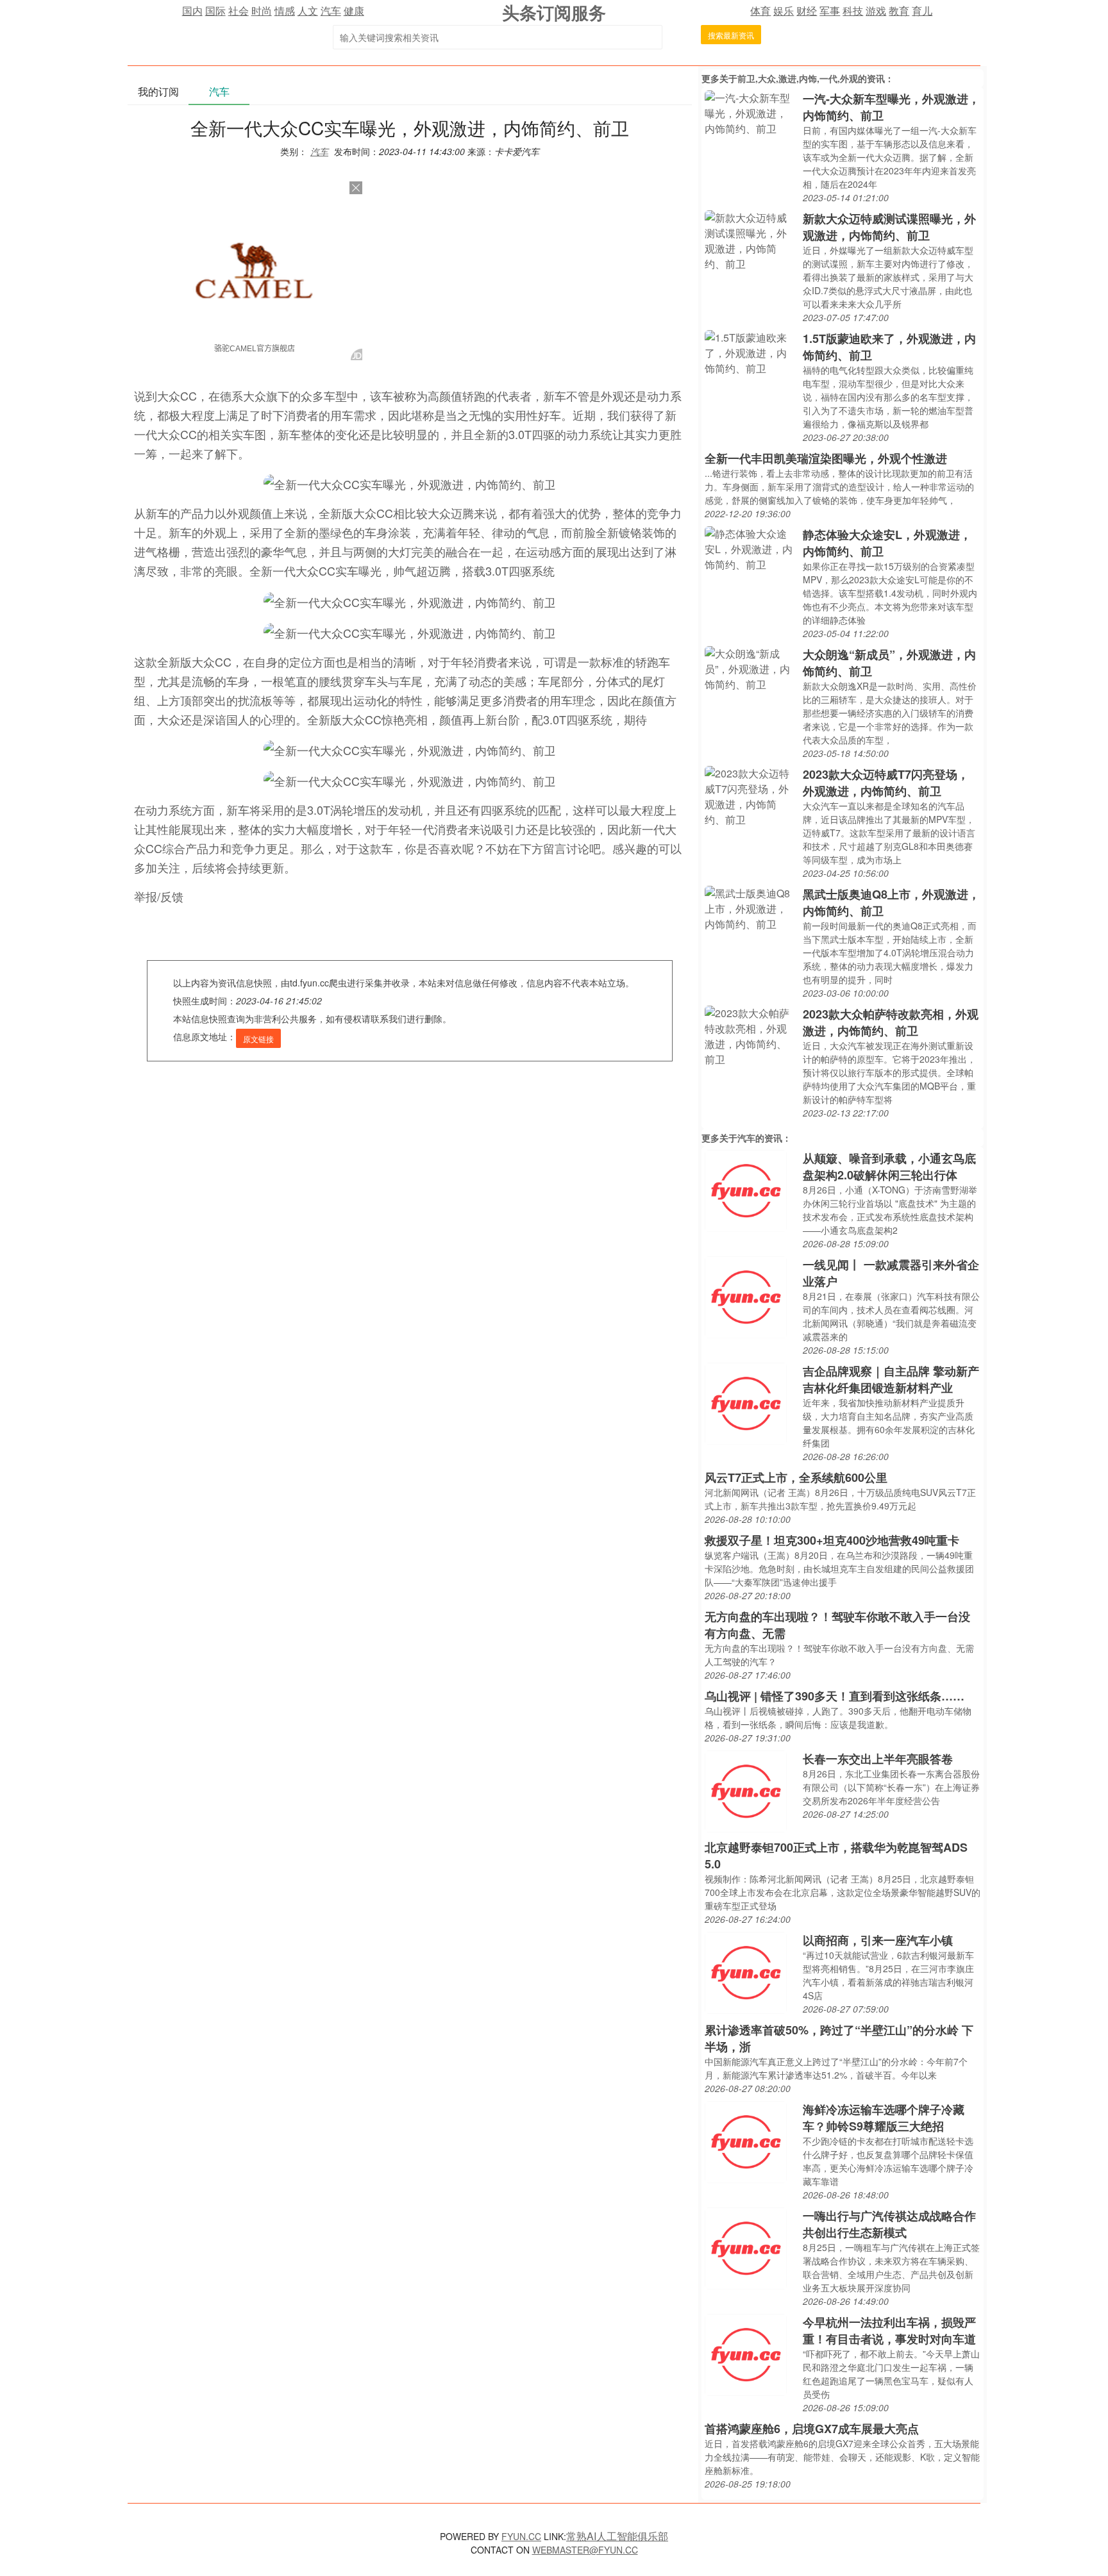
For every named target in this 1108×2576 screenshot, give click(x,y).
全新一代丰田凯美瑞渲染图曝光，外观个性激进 (826, 458)
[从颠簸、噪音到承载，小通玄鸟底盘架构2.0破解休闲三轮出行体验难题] (746, 1189)
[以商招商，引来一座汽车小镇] (746, 1971)
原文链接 (258, 1039)
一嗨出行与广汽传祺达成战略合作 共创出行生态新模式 (889, 2224)
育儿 (922, 11)
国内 (192, 11)
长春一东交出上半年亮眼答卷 (878, 1759)
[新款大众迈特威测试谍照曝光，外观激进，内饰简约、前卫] (751, 239)
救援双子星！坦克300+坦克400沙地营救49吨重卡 (832, 1540)
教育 (899, 11)
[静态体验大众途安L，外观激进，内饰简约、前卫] (751, 548)
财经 (807, 11)
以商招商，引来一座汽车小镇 (878, 1940)
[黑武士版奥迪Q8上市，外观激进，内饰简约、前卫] (751, 907)
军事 (830, 11)
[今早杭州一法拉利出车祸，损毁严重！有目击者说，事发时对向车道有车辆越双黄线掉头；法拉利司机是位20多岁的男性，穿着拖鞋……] (746, 2353)
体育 (760, 11)
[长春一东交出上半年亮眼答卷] (746, 1790)
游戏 (876, 11)
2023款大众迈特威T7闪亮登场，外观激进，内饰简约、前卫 (886, 783)
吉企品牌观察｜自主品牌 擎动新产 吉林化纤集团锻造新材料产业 (891, 1379)
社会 (239, 11)
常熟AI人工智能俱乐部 (617, 2536)
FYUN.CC (521, 2536)
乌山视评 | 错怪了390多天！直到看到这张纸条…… (835, 1696)
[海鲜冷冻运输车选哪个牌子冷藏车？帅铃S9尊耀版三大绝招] (746, 2140)
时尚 (262, 11)
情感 (285, 11)
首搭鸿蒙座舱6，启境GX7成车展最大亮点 (812, 2429)
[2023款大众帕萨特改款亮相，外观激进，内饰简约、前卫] (751, 1035)
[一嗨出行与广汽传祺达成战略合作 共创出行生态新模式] (746, 2247)
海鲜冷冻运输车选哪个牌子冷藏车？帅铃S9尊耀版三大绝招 (884, 2118)
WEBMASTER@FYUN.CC (585, 2550)
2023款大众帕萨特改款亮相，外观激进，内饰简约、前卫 (891, 1022)
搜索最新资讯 (731, 35)
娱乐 (784, 11)
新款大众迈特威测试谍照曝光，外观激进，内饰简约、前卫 (889, 227)
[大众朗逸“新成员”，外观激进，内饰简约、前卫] (751, 668)
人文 (308, 11)
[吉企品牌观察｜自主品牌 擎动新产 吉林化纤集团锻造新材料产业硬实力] (746, 1402)
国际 (215, 11)
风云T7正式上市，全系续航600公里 (796, 1477)
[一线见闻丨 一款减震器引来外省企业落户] (746, 1296)
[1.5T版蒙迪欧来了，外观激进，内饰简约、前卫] (751, 352)
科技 (853, 11)
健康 (354, 11)
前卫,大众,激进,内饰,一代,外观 (798, 78)
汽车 (331, 11)
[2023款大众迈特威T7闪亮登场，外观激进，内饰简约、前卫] (751, 795)
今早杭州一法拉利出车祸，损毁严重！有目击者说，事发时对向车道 (889, 2331)
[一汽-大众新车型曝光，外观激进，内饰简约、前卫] (751, 112)
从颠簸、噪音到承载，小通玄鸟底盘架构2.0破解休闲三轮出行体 (889, 1167)
